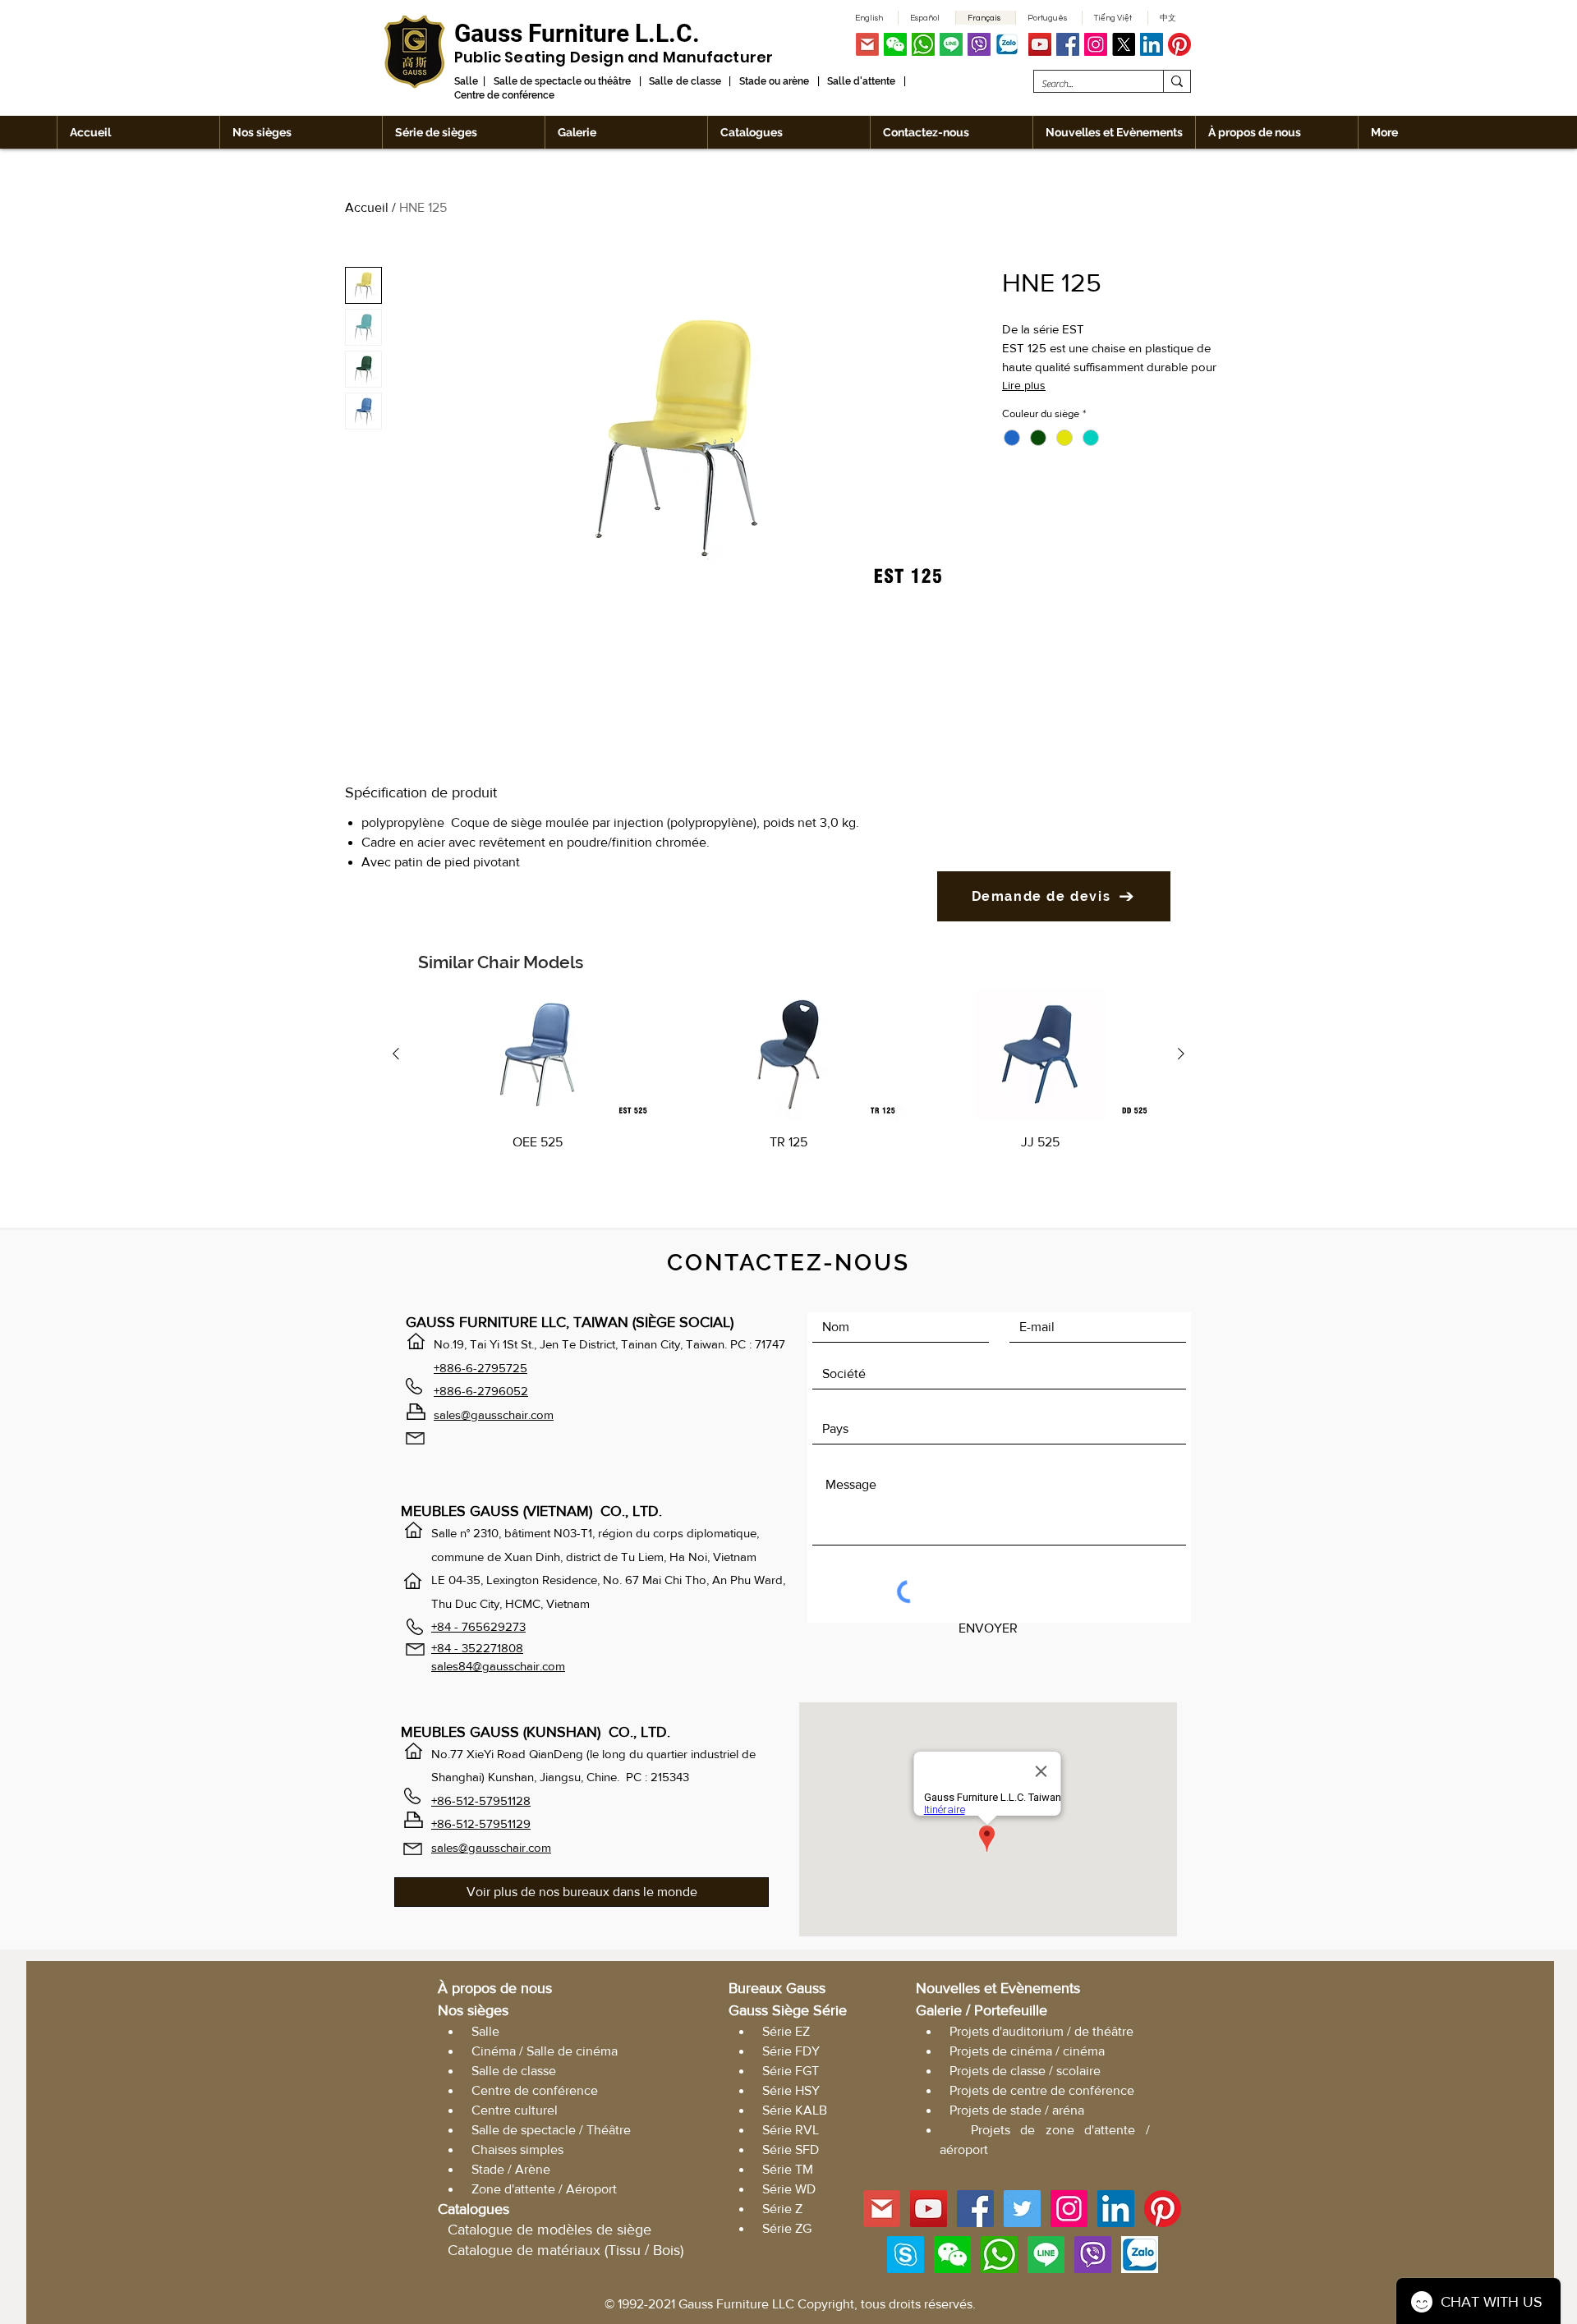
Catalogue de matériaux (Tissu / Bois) (566, 2250)
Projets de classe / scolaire (1025, 2071)
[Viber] (979, 44)
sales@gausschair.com (494, 1415)
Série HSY (791, 2090)
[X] (1124, 44)
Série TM (788, 2169)
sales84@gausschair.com (498, 1666)
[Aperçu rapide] (537, 1055)
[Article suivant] (1181, 1054)
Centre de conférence (535, 2090)
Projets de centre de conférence (1042, 2090)
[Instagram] (1096, 44)
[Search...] (1177, 81)
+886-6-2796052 (481, 1391)
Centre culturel (515, 2110)
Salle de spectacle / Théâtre (551, 2130)
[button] (895, 44)
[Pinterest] (1179, 44)
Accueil (367, 207)
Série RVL (791, 2130)
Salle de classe (514, 2071)
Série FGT (791, 2071)
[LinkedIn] (1152, 44)
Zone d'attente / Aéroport (544, 2189)
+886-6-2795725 (480, 1368)
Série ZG (787, 2228)
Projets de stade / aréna (1017, 2110)
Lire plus (1024, 385)
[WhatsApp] (923, 44)
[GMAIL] (867, 44)
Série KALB (795, 2110)
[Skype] (906, 2255)
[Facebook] (1068, 44)
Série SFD (791, 2149)
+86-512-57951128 (481, 1800)
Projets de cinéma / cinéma (1027, 2051)
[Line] (951, 44)
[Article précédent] (396, 1054)
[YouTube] (1040, 44)
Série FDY (791, 2051)
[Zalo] (1007, 44)
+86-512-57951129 (481, 1823)
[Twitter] (1022, 2209)
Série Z (782, 2209)
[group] (788, 1092)
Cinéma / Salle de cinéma (545, 2051)
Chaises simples (517, 2149)
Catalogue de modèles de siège (549, 2230)
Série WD (789, 2189)
